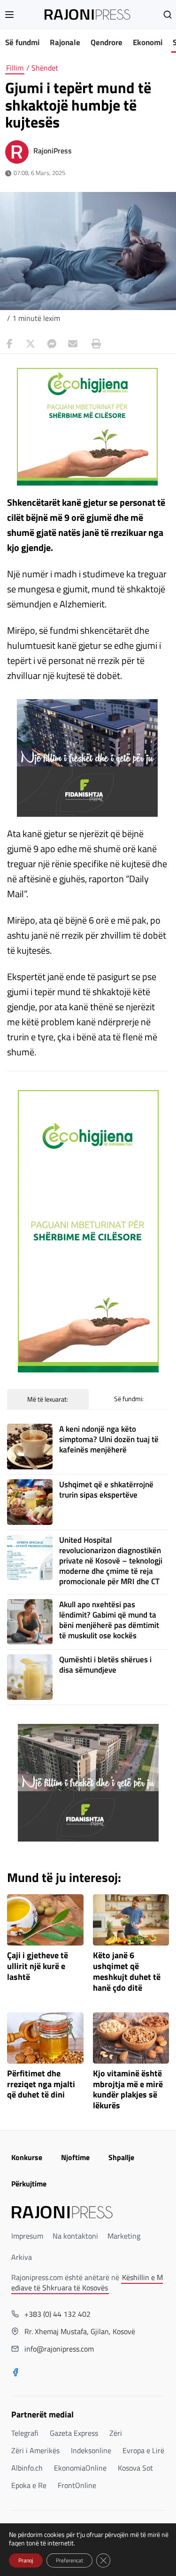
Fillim (15, 68)
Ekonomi (148, 42)
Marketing (124, 2236)
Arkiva (22, 2257)
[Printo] (94, 344)
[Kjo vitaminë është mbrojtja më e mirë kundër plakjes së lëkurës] (131, 2038)
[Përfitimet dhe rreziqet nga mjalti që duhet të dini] (45, 2038)
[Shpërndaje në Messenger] (52, 344)
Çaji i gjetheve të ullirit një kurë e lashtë (38, 1966)
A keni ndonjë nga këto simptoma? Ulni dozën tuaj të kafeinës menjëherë (109, 1439)
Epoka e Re (29, 2485)
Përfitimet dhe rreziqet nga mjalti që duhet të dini (41, 2085)
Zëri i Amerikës (35, 2450)
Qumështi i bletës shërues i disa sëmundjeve (105, 1665)
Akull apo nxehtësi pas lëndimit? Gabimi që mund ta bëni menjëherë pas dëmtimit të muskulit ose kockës (109, 1620)
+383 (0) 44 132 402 (57, 2314)
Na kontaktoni (75, 2236)
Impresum (27, 2236)
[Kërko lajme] (168, 15)
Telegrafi (25, 2433)
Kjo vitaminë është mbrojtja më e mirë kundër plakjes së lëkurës (128, 2090)
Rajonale (65, 42)
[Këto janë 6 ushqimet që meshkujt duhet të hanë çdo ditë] (131, 1920)
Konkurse (27, 2157)
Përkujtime (29, 2184)
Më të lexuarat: (48, 1399)
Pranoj (26, 2560)
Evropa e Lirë (143, 2450)
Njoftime (75, 2157)
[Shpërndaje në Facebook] (9, 344)
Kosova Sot (135, 2468)
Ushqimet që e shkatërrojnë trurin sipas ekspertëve (106, 1490)
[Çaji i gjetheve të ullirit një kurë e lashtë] (45, 1920)
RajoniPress (53, 151)
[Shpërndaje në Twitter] (31, 344)
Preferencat (69, 2560)
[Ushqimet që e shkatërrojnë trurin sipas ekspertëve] (30, 1502)
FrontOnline (77, 2485)
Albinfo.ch (27, 2468)
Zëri (116, 2433)
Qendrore (107, 42)
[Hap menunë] (9, 15)
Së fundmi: (129, 1399)
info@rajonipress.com (59, 2349)
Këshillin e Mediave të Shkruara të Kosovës (87, 2282)
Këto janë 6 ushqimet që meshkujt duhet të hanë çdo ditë (127, 1972)
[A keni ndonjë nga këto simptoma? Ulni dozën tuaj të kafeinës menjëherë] (30, 1447)
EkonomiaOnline (80, 2468)
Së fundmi (22, 42)
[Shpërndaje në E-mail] (73, 344)
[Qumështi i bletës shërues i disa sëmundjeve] (30, 1677)
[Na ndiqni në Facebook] (15, 2373)
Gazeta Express (74, 2433)
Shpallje (121, 2157)
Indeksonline (91, 2450)
